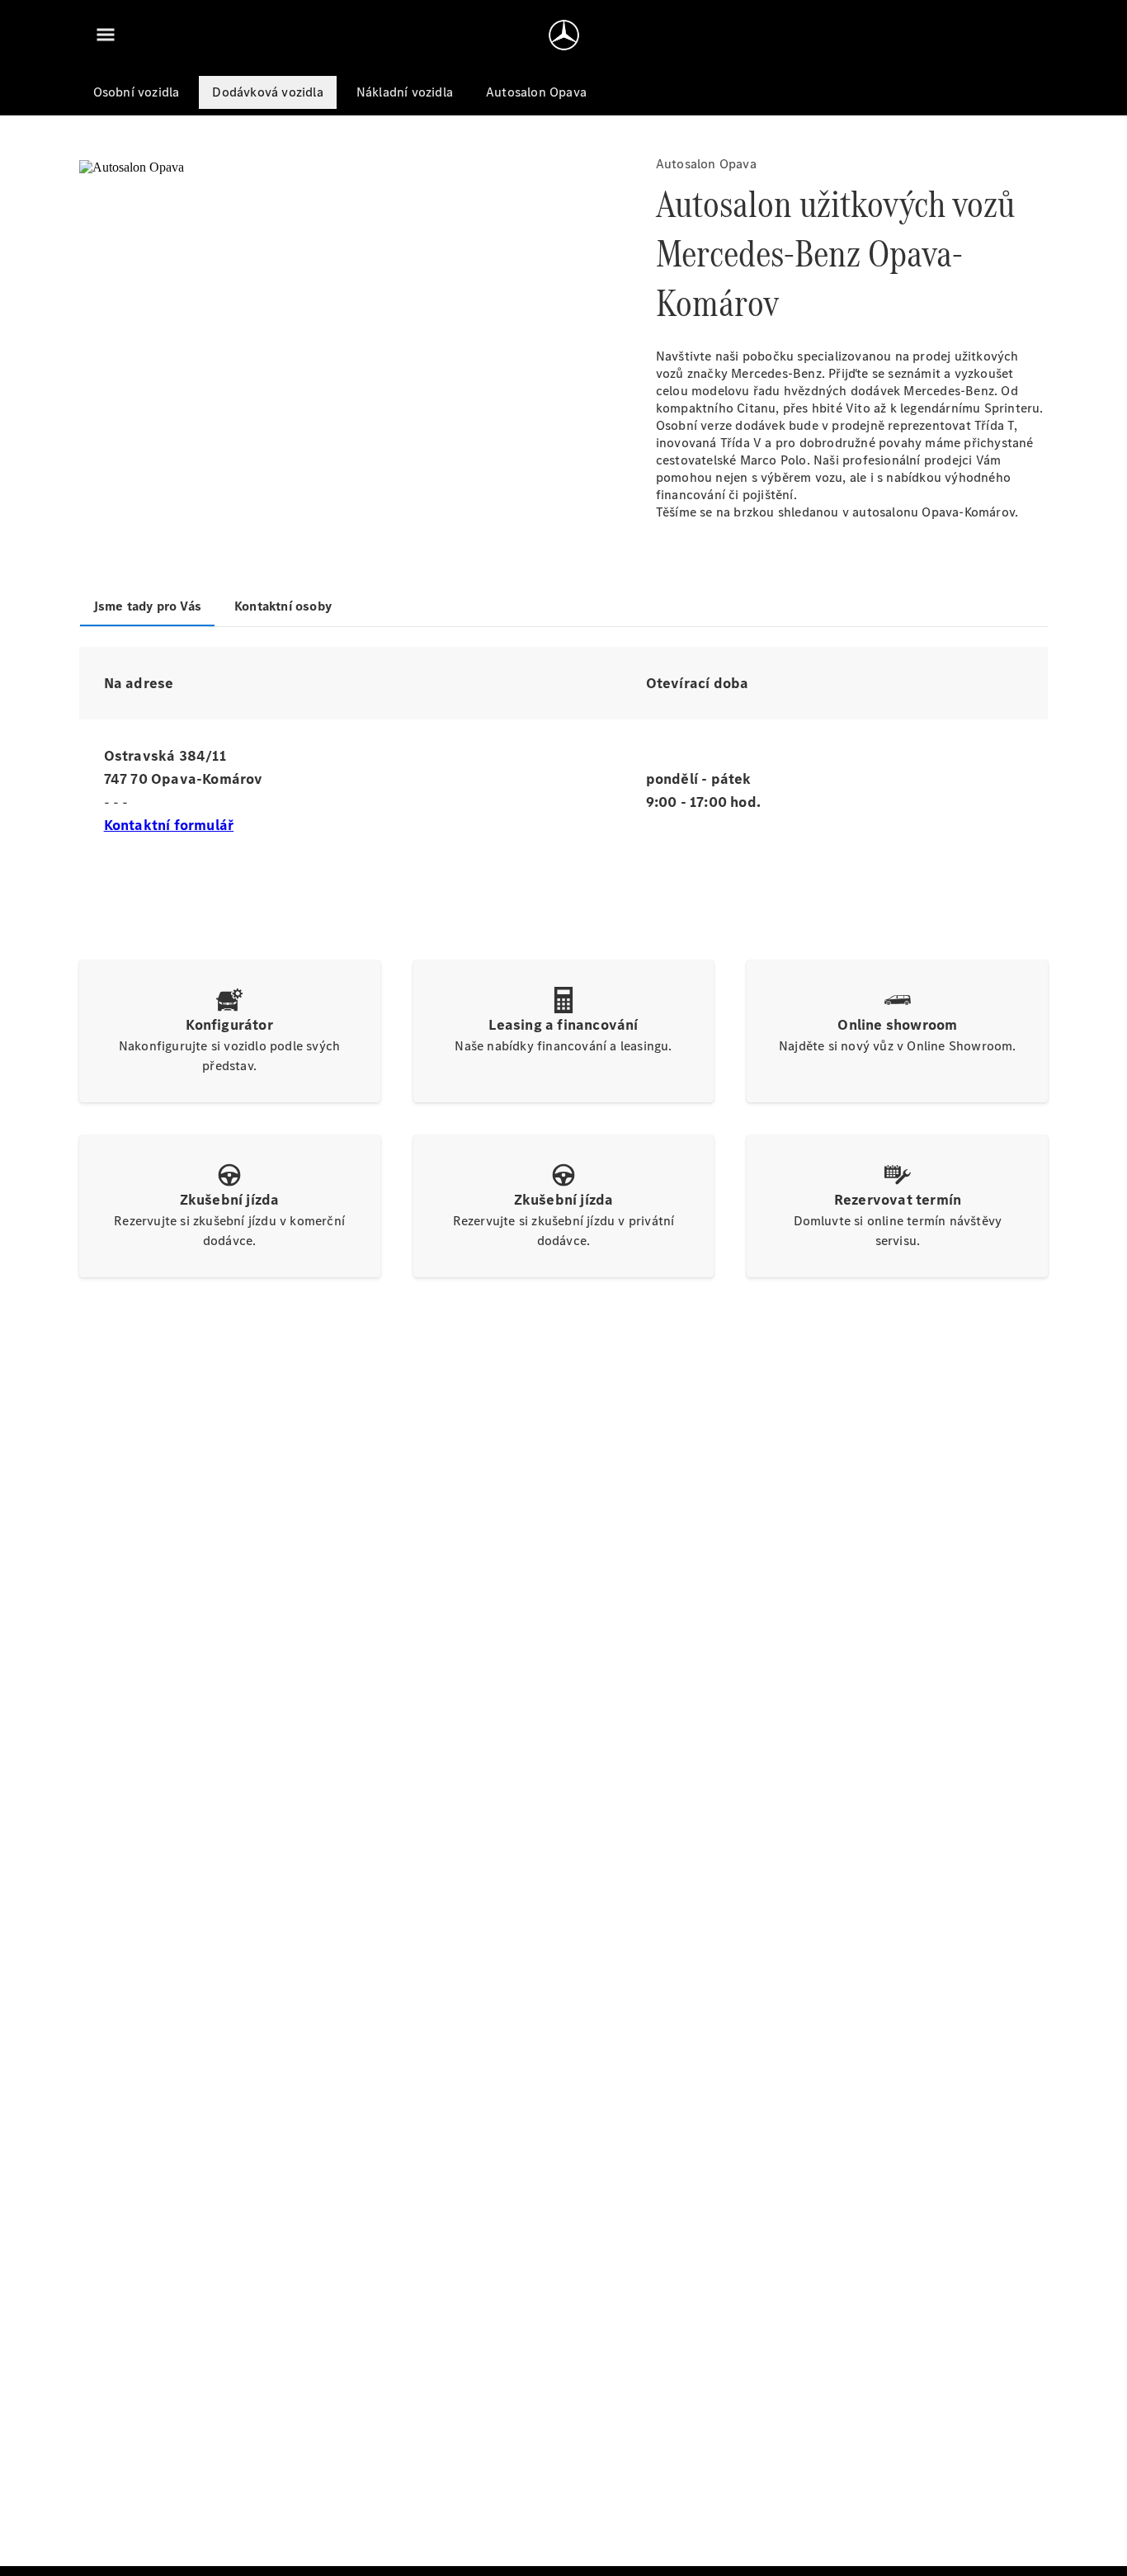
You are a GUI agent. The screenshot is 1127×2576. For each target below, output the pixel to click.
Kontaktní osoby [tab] (283, 606)
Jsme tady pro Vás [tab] (147, 606)
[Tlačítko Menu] (106, 35)
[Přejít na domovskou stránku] (564, 35)
